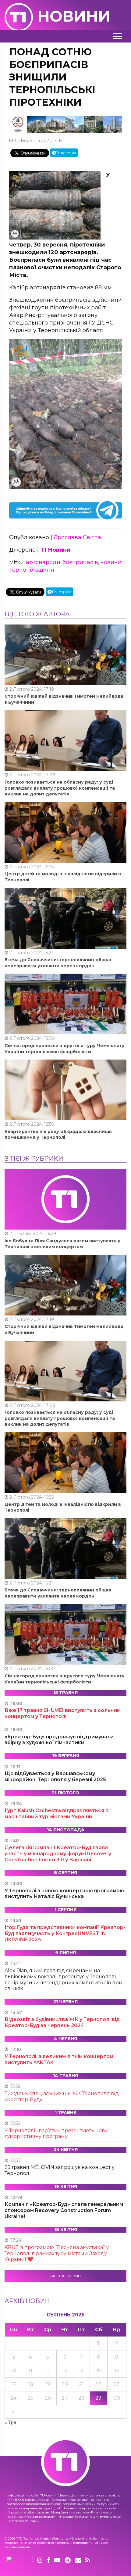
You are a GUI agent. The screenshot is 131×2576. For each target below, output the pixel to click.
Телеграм (66, 153)
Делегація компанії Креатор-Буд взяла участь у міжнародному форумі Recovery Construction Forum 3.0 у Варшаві (58, 1854)
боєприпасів (80, 562)
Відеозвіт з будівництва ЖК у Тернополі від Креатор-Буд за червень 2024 (62, 2022)
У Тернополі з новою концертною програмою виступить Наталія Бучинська (64, 1894)
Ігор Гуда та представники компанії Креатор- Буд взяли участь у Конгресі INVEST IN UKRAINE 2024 (65, 1933)
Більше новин (65, 2276)
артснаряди (43, 562)
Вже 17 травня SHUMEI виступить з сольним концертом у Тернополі (63, 1713)
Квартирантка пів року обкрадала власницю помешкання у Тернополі (58, 1135)
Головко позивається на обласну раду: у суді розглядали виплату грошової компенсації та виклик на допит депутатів (60, 788)
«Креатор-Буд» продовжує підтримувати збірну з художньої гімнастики (59, 1740)
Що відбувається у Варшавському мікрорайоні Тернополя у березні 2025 (55, 1776)
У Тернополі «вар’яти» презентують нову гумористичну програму (56, 2134)
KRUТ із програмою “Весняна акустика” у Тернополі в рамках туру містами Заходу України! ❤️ (57, 2253)
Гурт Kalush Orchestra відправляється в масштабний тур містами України (57, 1814)
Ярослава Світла (77, 537)
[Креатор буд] (65, 124)
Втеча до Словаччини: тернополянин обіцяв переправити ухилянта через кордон (58, 963)
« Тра (11, 2422)
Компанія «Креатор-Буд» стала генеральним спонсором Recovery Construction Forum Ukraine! (64, 2210)
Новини (74, 16)
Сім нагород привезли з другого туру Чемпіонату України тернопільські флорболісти (65, 1049)
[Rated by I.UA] (19, 2561)
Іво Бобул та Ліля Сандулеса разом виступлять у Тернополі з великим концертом (62, 1244)
